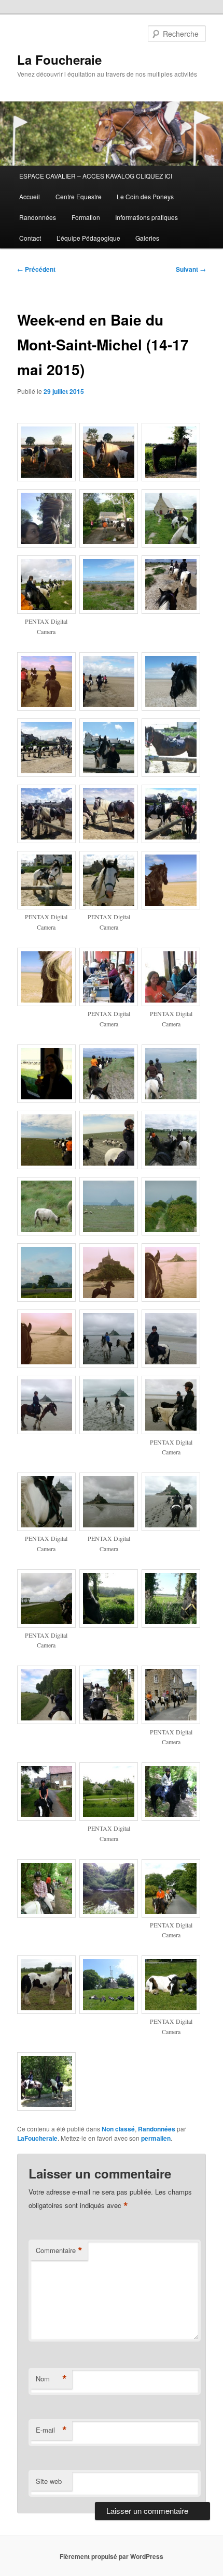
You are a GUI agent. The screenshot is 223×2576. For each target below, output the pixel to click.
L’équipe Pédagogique (88, 238)
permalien (156, 2138)
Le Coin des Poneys (145, 196)
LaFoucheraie (37, 2138)
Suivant (191, 269)
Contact (30, 238)
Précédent (36, 269)
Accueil (30, 196)
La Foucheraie (59, 60)
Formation (86, 217)
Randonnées (38, 217)
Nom (51, 2379)
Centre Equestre (79, 196)
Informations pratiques (147, 217)
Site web (49, 2481)
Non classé (118, 2129)
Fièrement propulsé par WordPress (112, 2556)
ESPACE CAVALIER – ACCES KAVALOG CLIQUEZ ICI (96, 176)
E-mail (51, 2430)
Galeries (147, 238)
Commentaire (59, 2250)
